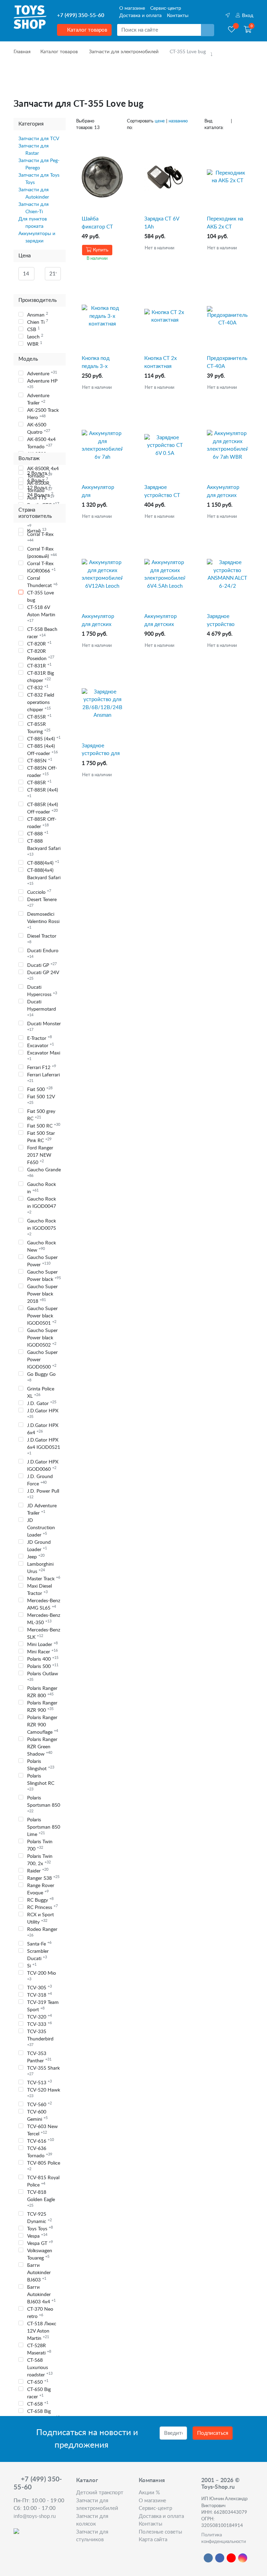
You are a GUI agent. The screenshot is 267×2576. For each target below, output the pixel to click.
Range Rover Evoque (41, 1889)
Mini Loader (42, 1644)
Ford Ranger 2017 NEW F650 (40, 1155)
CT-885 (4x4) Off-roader (42, 750)
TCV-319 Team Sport (43, 2006)
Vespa (37, 2236)
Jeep (36, 1557)
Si (32, 1966)
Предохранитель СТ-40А (227, 362)
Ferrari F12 (42, 1067)
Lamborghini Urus (40, 1568)
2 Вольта (39, 473)
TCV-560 (39, 2104)
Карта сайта (153, 2540)
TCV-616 (41, 2141)
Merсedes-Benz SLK (44, 1634)
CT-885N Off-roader (42, 772)
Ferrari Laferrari (43, 1078)
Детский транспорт (100, 2493)
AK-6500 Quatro (39, 429)
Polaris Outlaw (43, 1676)
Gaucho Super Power (42, 1261)
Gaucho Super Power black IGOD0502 (42, 1338)
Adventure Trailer (38, 399)
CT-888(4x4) (43, 863)
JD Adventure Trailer (42, 1510)
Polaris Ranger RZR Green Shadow (42, 1747)
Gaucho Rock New (42, 1247)
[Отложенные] (232, 30)
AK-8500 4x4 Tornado (41, 443)
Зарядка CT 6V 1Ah (162, 223)
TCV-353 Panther (39, 2057)
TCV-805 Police (44, 2166)
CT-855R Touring (39, 728)
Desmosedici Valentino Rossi (43, 921)
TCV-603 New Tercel (42, 2130)
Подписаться (213, 2433)
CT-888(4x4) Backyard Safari (44, 877)
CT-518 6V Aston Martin (41, 614)
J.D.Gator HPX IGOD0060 (43, 1466)
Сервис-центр (166, 8)
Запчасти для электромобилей (124, 52)
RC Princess (42, 1907)
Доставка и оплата (140, 16)
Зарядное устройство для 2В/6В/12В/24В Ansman (102, 750)
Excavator (41, 1045)
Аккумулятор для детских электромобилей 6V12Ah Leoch (102, 621)
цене (160, 121)
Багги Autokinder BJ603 (39, 2273)
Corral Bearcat (42, 523)
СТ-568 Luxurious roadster (40, 2368)
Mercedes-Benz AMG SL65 (44, 1604)
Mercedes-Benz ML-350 (44, 1619)
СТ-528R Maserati (39, 2349)
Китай (37, 531)
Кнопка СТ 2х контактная (160, 362)
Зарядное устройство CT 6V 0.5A (162, 492)
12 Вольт (39, 488)
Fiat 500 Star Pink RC (41, 1137)
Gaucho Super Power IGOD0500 (42, 1360)
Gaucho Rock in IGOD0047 (42, 1205)
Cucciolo (39, 892)
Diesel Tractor (42, 939)
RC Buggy (40, 1900)
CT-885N (40, 761)
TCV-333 (39, 2024)
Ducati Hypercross (42, 991)
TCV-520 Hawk (44, 2093)
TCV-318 (39, 1995)
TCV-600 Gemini (37, 2116)
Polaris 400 (43, 1659)
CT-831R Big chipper (41, 677)
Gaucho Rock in (42, 1188)
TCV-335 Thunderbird (40, 2038)
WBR (35, 344)
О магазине (132, 8)
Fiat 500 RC (44, 1126)
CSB (33, 329)
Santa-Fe (39, 1944)
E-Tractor (39, 1038)
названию (178, 121)
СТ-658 (38, 2404)
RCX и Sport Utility (41, 1919)
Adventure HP (42, 384)
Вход (247, 16)
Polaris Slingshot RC (41, 1782)
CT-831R (39, 666)
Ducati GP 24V (43, 975)
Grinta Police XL (41, 1393)
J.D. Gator (42, 1403)
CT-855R (39, 717)
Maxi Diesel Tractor (39, 1590)
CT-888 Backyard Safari (44, 848)
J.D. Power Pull (43, 1494)
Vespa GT (40, 2243)
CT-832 (38, 688)
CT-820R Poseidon (41, 655)
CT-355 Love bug (41, 597)
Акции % (149, 2493)
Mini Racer (42, 1652)
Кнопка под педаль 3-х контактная (96, 363)
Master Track (44, 1579)
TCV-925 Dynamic (39, 2218)
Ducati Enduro (43, 953)
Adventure (42, 374)
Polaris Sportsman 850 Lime (44, 1827)
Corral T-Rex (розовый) (42, 553)
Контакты (178, 16)
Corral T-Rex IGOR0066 (41, 567)
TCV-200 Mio (42, 1976)
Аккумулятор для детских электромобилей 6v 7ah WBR (227, 492)
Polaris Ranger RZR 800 (42, 1692)
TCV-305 (39, 1988)
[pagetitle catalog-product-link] (102, 177)
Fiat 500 (40, 1089)
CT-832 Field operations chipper (41, 703)
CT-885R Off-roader (42, 823)
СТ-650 (38, 2382)
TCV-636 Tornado (40, 2152)
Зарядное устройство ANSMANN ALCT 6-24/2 (227, 621)
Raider (38, 1871)
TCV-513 (39, 2083)
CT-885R (39, 783)
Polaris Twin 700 (40, 1845)
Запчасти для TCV (39, 139)
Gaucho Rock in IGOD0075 (42, 1227)
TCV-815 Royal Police (43, 2181)
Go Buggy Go (41, 1377)
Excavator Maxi (44, 1056)
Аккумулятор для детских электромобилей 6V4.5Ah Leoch (165, 621)
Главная (22, 52)
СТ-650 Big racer (39, 2393)
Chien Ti (38, 322)
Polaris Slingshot (41, 1765)
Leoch (35, 337)
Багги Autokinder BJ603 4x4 (41, 2295)
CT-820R (39, 644)
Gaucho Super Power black (44, 1276)
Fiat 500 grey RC (41, 1115)
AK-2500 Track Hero (43, 414)
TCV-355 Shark (43, 2071)
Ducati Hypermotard (42, 1008)
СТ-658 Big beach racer (43, 2415)
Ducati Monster (44, 1026)
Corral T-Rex (40, 537)
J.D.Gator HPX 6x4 (43, 1429)
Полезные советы (160, 2532)
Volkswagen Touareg (40, 2254)
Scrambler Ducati (38, 1955)
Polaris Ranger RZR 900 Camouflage (43, 1725)
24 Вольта (40, 495)
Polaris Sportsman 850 (44, 1804)
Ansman (38, 315)
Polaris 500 (43, 1666)
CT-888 (38, 834)
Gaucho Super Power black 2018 (42, 1294)
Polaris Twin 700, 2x (40, 1860)
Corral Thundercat (42, 582)
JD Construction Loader (41, 1528)
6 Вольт (38, 480)
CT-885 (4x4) (44, 739)
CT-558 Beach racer (42, 633)
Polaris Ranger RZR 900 (42, 1707)
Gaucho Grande (44, 1173)
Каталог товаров (86, 30)
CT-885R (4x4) (43, 793)
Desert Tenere (42, 902)
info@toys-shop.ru (35, 2516)
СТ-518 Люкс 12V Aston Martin (42, 2331)
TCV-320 (39, 2017)
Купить (100, 250)
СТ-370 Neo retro (40, 2313)
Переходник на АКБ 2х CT (225, 223)
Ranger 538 (43, 1878)
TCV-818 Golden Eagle (41, 2199)
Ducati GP (42, 965)
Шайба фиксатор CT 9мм (97, 223)
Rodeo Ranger (42, 1932)
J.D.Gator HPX (43, 1414)
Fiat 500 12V (41, 1100)
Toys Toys (40, 2229)
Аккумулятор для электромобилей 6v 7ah (102, 492)
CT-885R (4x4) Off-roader (43, 808)
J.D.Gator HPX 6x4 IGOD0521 (44, 1446)
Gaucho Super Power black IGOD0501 (42, 1316)
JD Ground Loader (39, 1546)
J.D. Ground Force (40, 1480)
